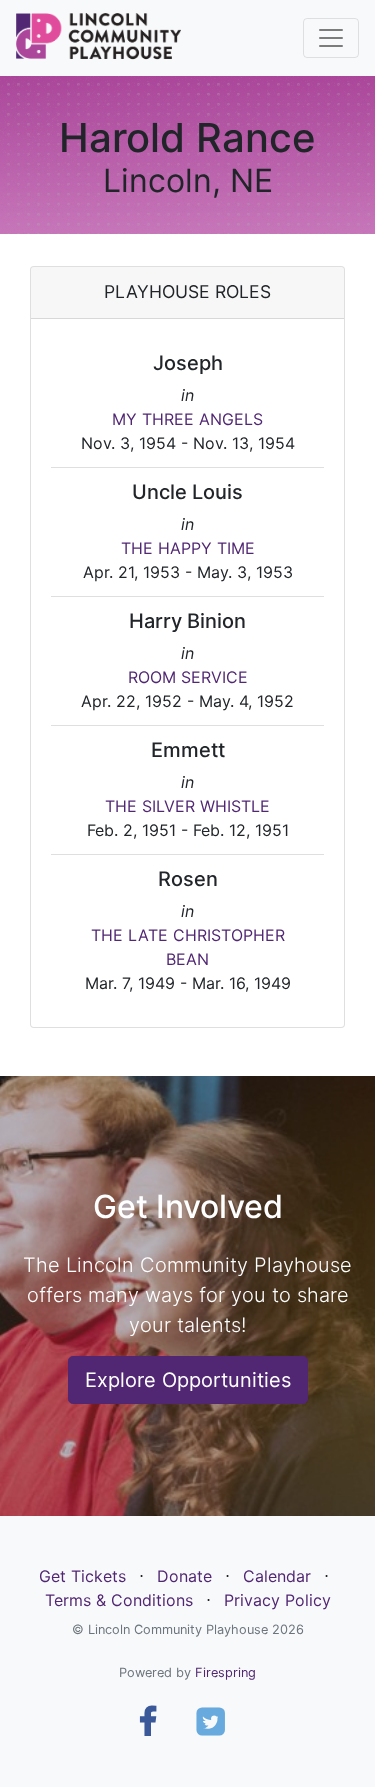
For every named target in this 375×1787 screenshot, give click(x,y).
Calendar (277, 1576)
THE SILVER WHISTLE (187, 806)
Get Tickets (82, 1576)
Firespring (225, 1672)
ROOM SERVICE (188, 677)
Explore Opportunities (188, 1380)
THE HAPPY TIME (188, 548)
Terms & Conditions (119, 1600)
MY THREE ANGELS (187, 419)
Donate (184, 1576)
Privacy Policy (277, 1600)
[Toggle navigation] (331, 38)
